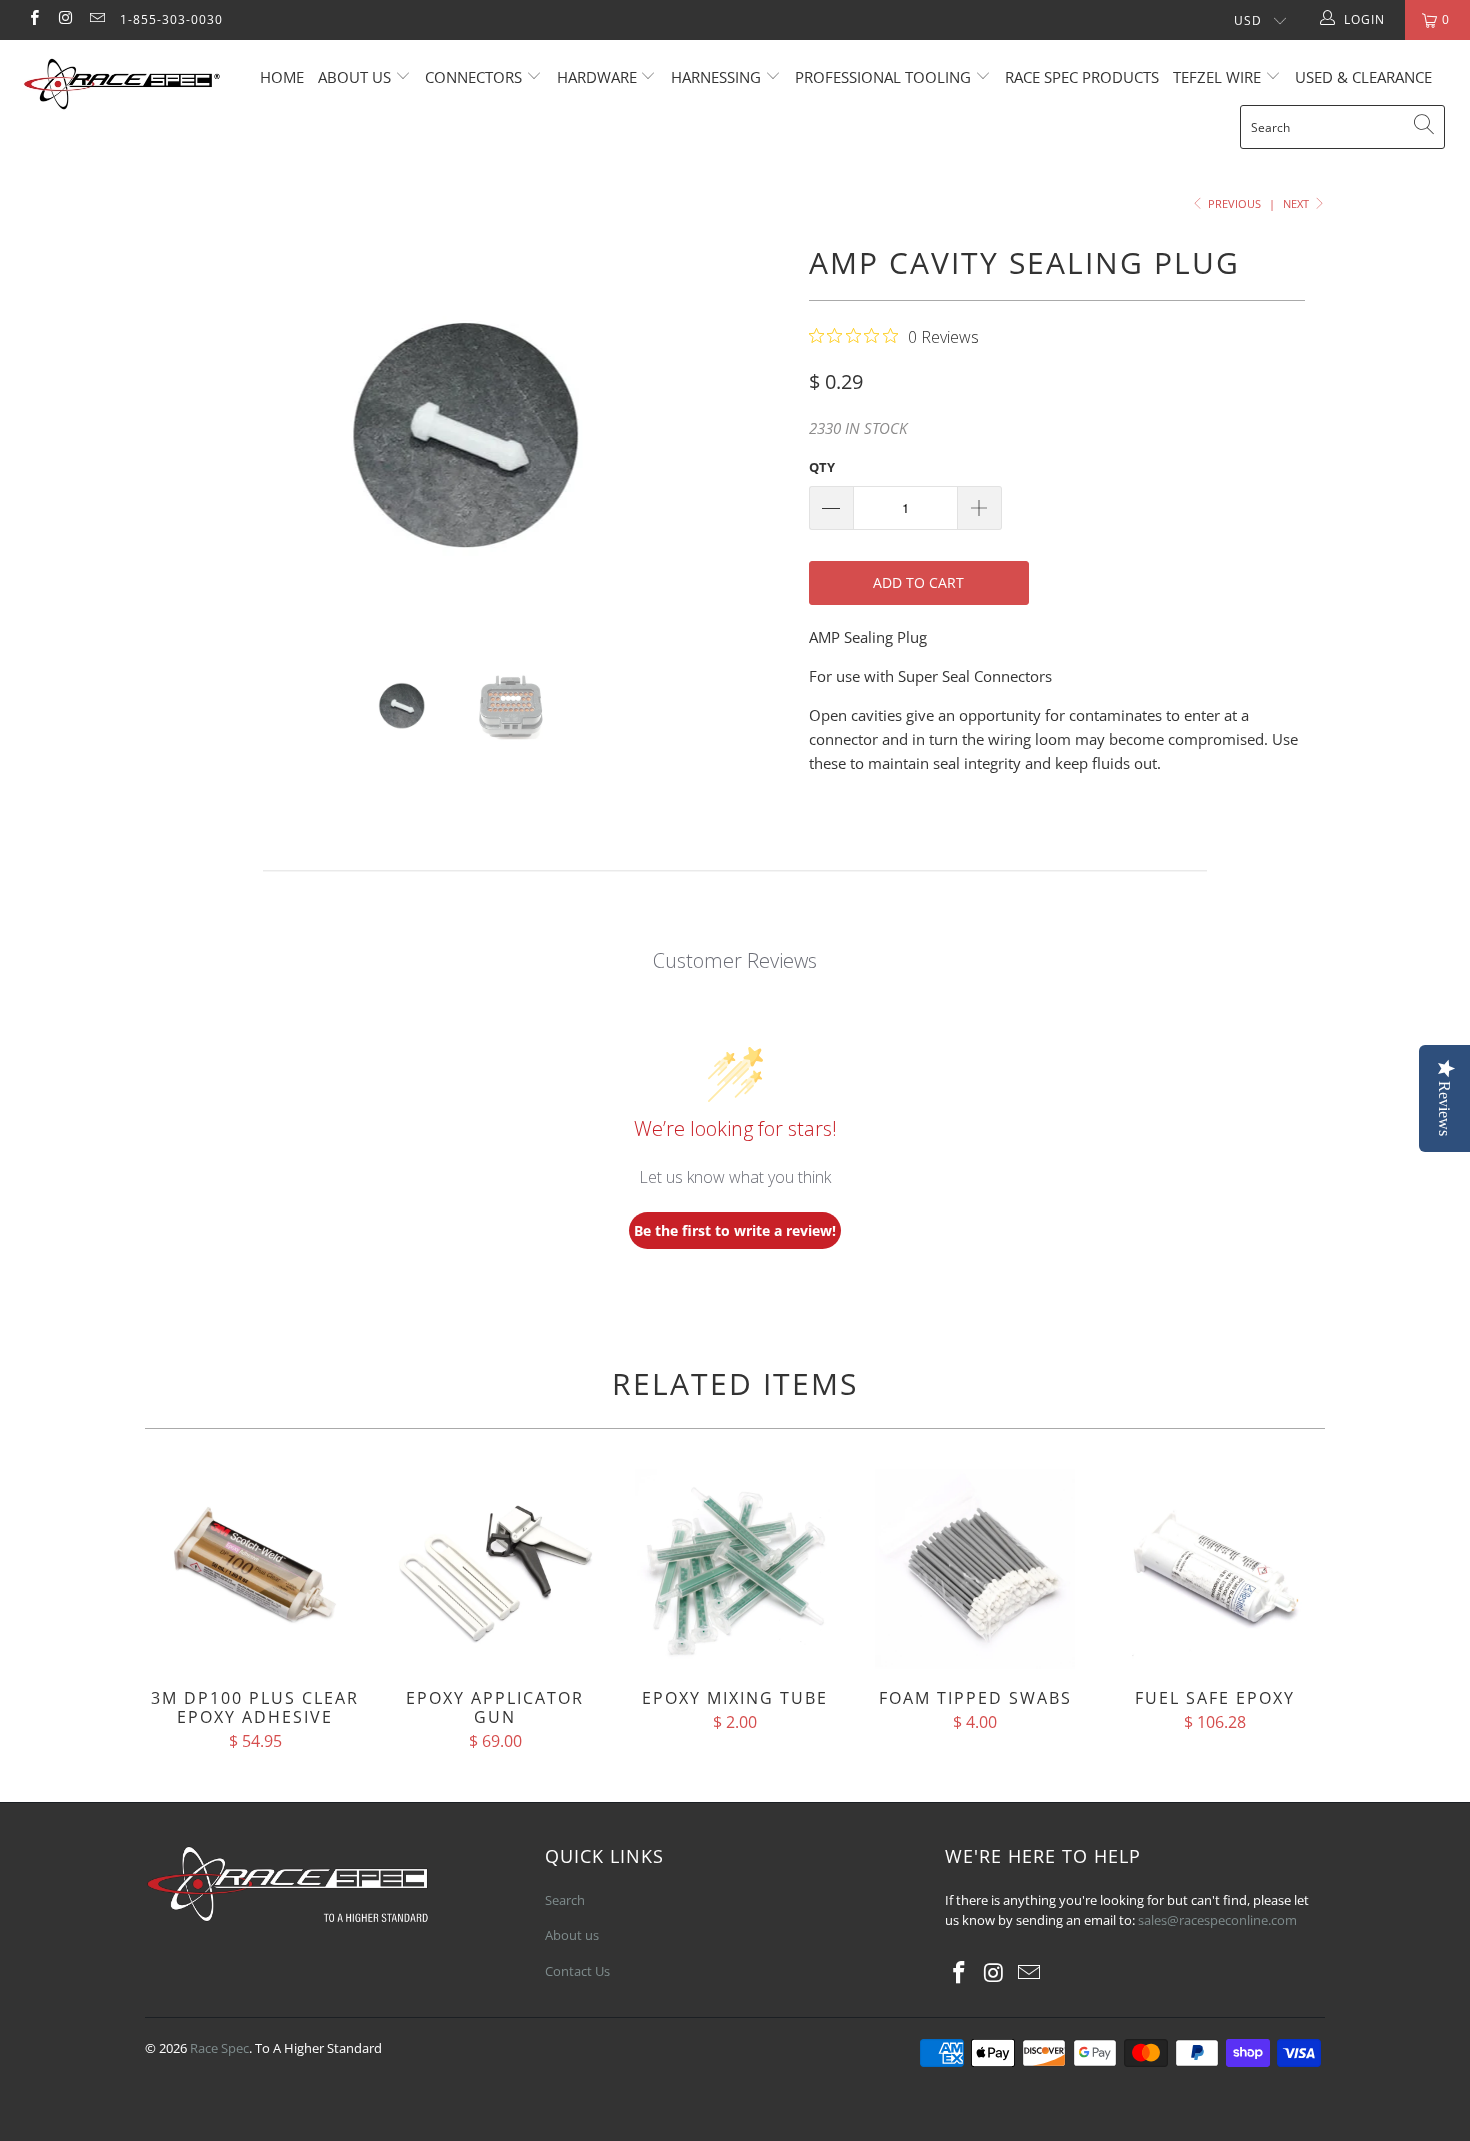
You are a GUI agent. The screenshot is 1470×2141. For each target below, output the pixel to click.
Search (565, 1900)
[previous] (179, 436)
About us (356, 77)
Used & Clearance (1363, 77)
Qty (822, 467)
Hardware (597, 77)
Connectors (473, 77)
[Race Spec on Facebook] (33, 19)
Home (282, 77)
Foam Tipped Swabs (975, 1569)
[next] (754, 436)
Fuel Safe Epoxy (1215, 1569)
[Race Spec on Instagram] (64, 19)
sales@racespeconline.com (1217, 1920)
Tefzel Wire (1217, 77)
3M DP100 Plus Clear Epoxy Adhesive (255, 1569)
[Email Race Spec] (96, 19)
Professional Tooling (885, 77)
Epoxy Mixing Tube (735, 1569)
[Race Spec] (127, 87)
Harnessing (716, 77)
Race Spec (219, 2048)
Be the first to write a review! (735, 1230)
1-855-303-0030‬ (171, 19)
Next (1297, 203)
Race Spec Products (1082, 77)
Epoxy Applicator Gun (495, 1569)
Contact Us (577, 1971)
